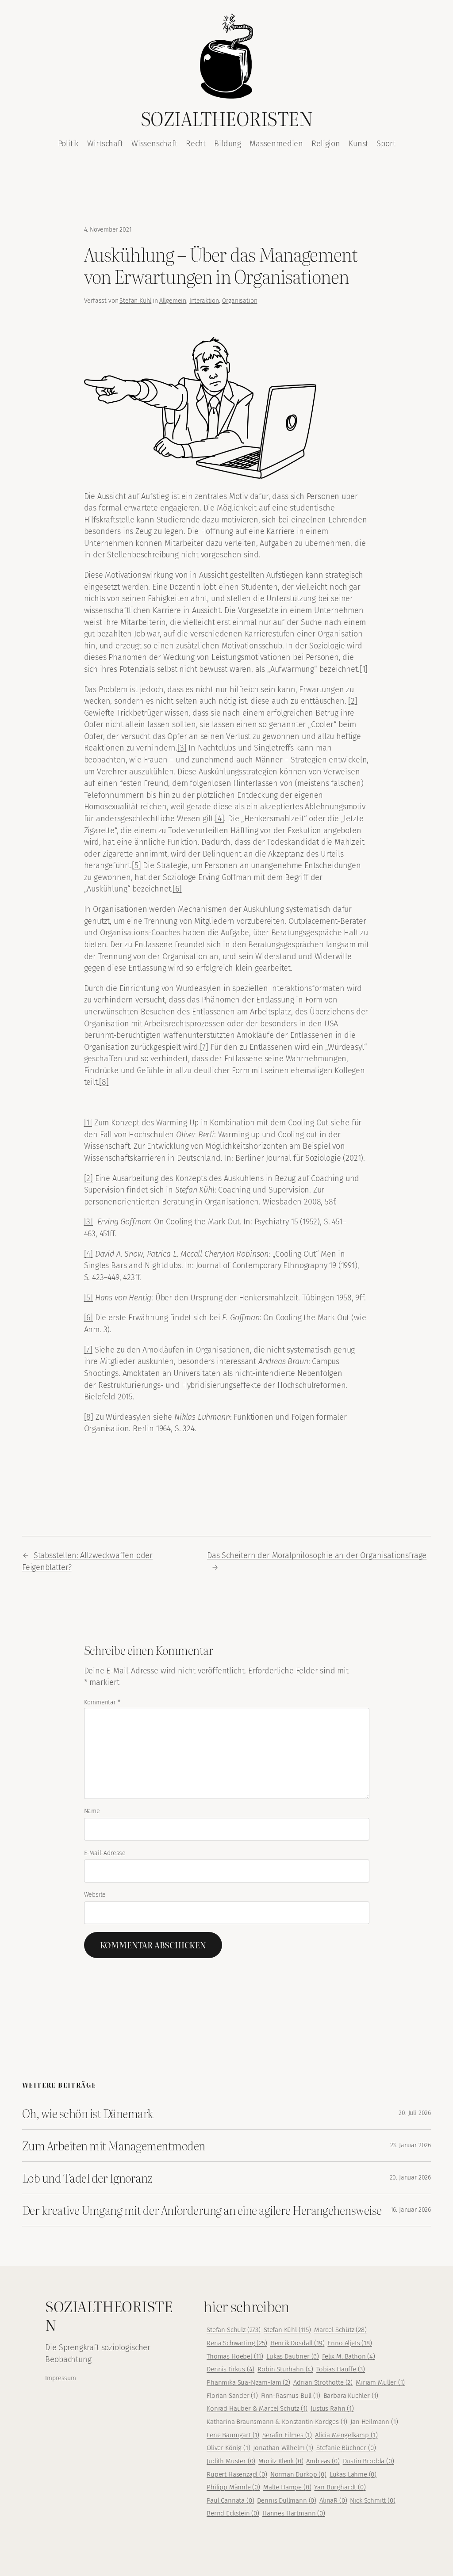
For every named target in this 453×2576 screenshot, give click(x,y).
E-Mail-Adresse (105, 1853)
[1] (364, 669)
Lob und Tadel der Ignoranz (87, 2178)
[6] (177, 889)
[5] (136, 865)
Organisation (240, 301)
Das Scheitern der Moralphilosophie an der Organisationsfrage (317, 1555)
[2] (353, 701)
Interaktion (204, 301)
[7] (204, 1047)
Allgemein (173, 301)
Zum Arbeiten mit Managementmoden (113, 2145)
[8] (104, 1082)
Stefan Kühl (135, 301)
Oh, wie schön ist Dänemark (88, 2113)
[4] (219, 819)
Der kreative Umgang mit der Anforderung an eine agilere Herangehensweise (202, 2210)
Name (92, 1811)
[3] (182, 748)
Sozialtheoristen (226, 118)
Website (95, 1895)
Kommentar (102, 1702)
